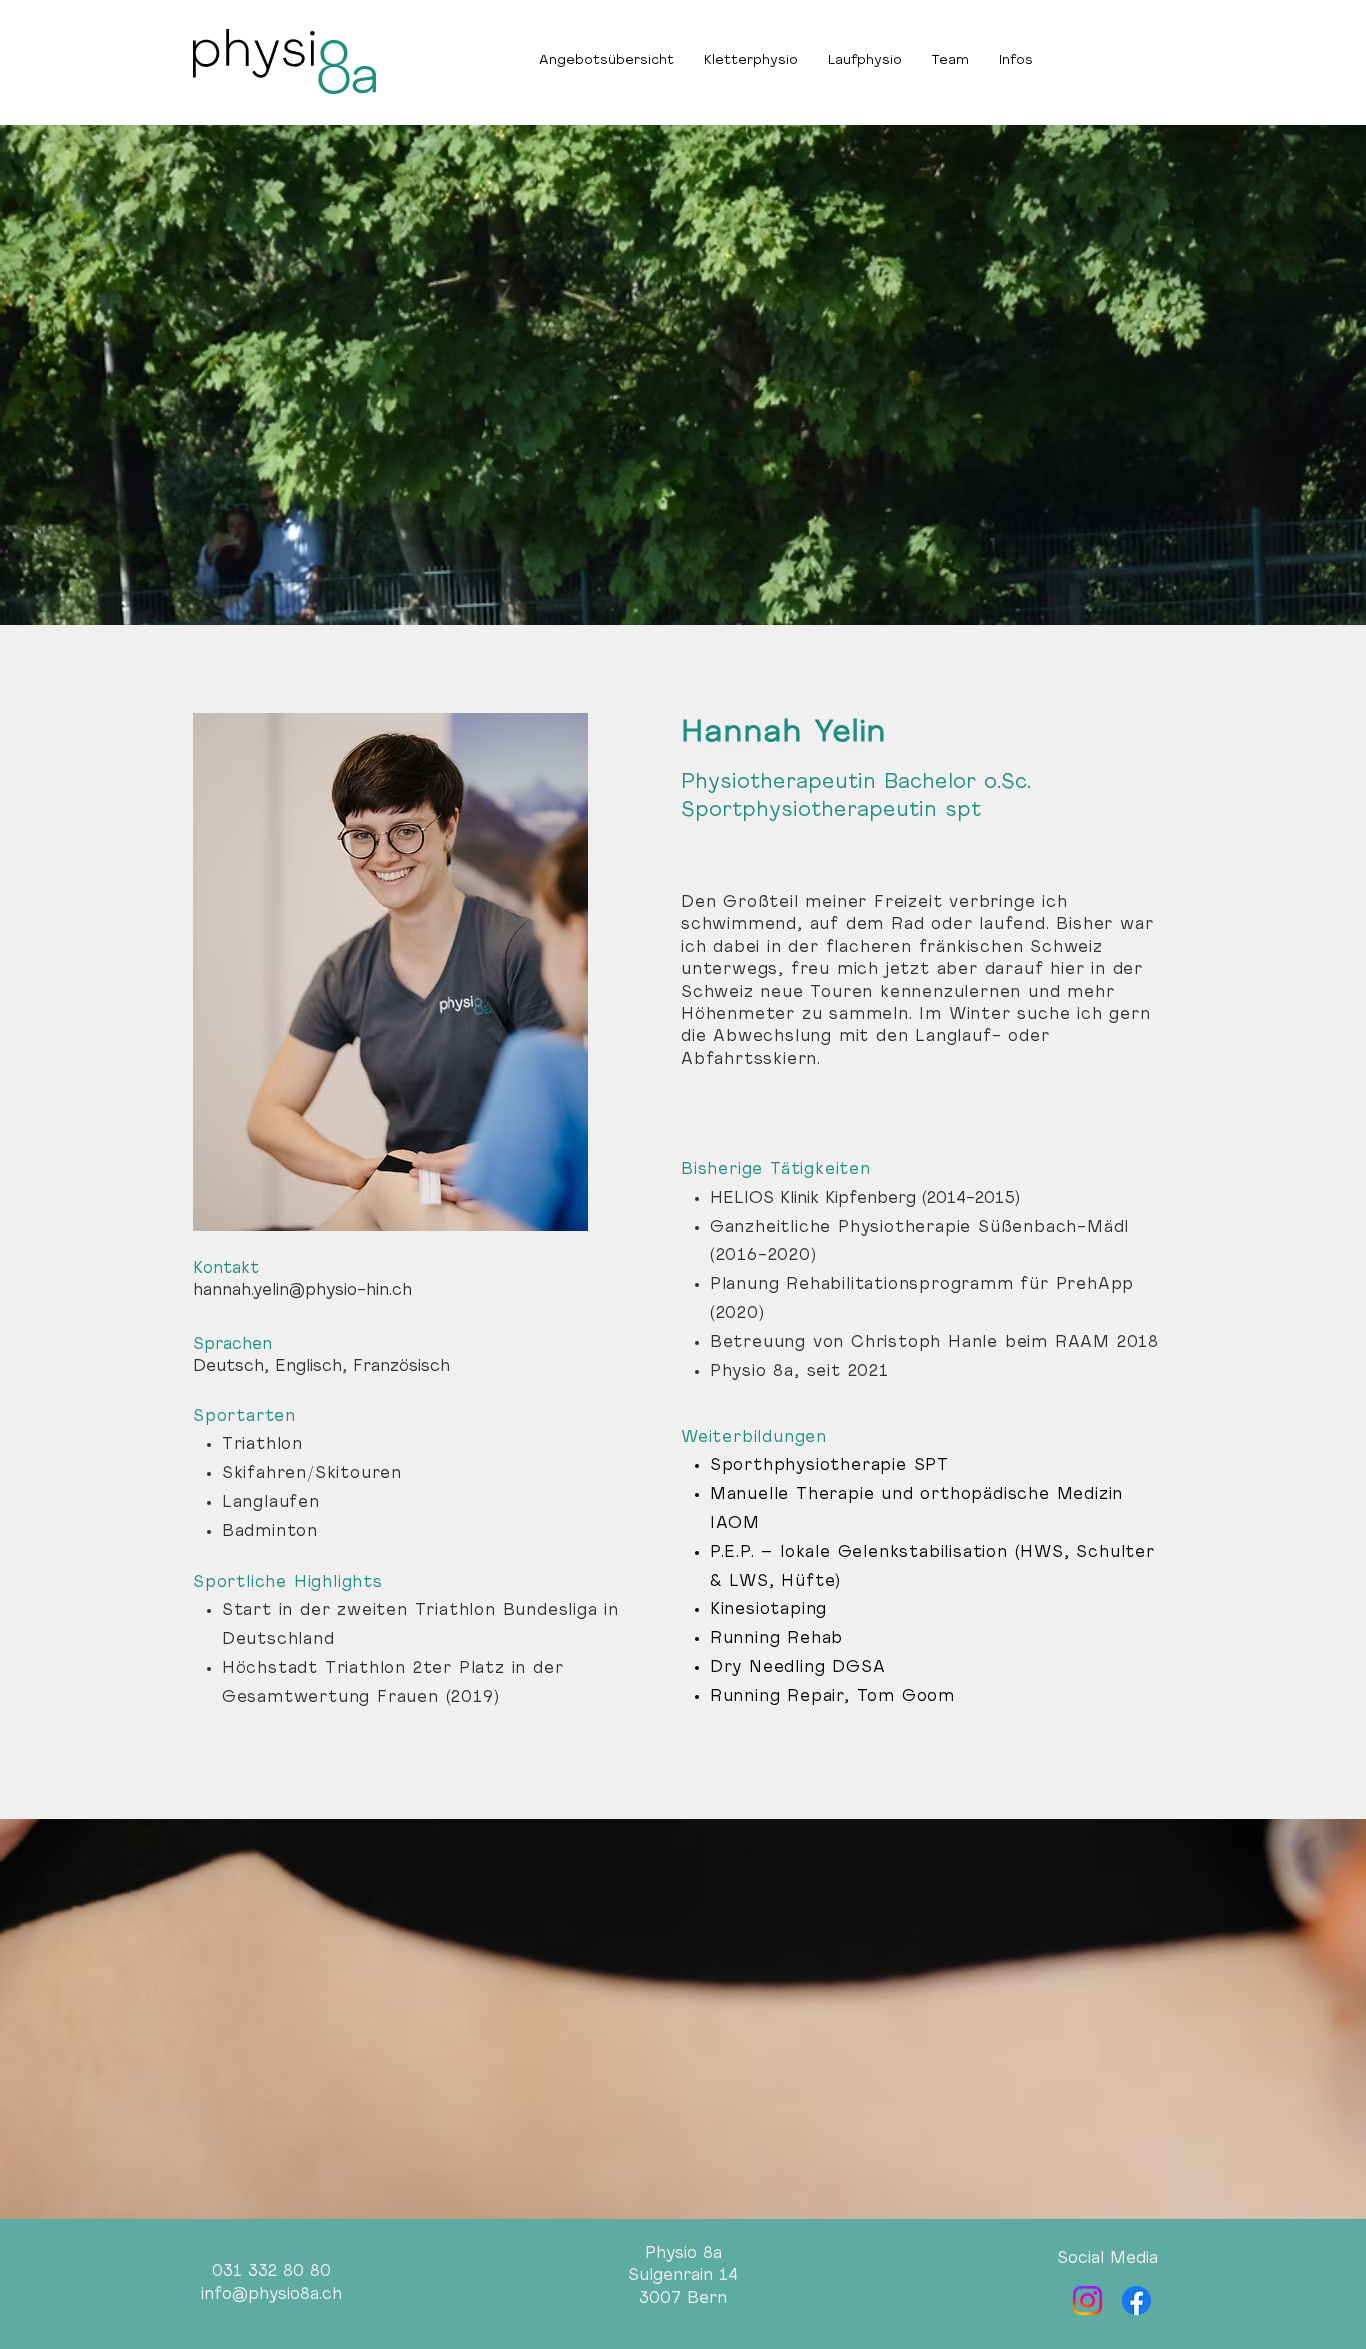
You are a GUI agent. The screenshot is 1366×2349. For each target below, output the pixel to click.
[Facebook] (1136, 2300)
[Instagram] (1087, 2300)
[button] (1016, 61)
